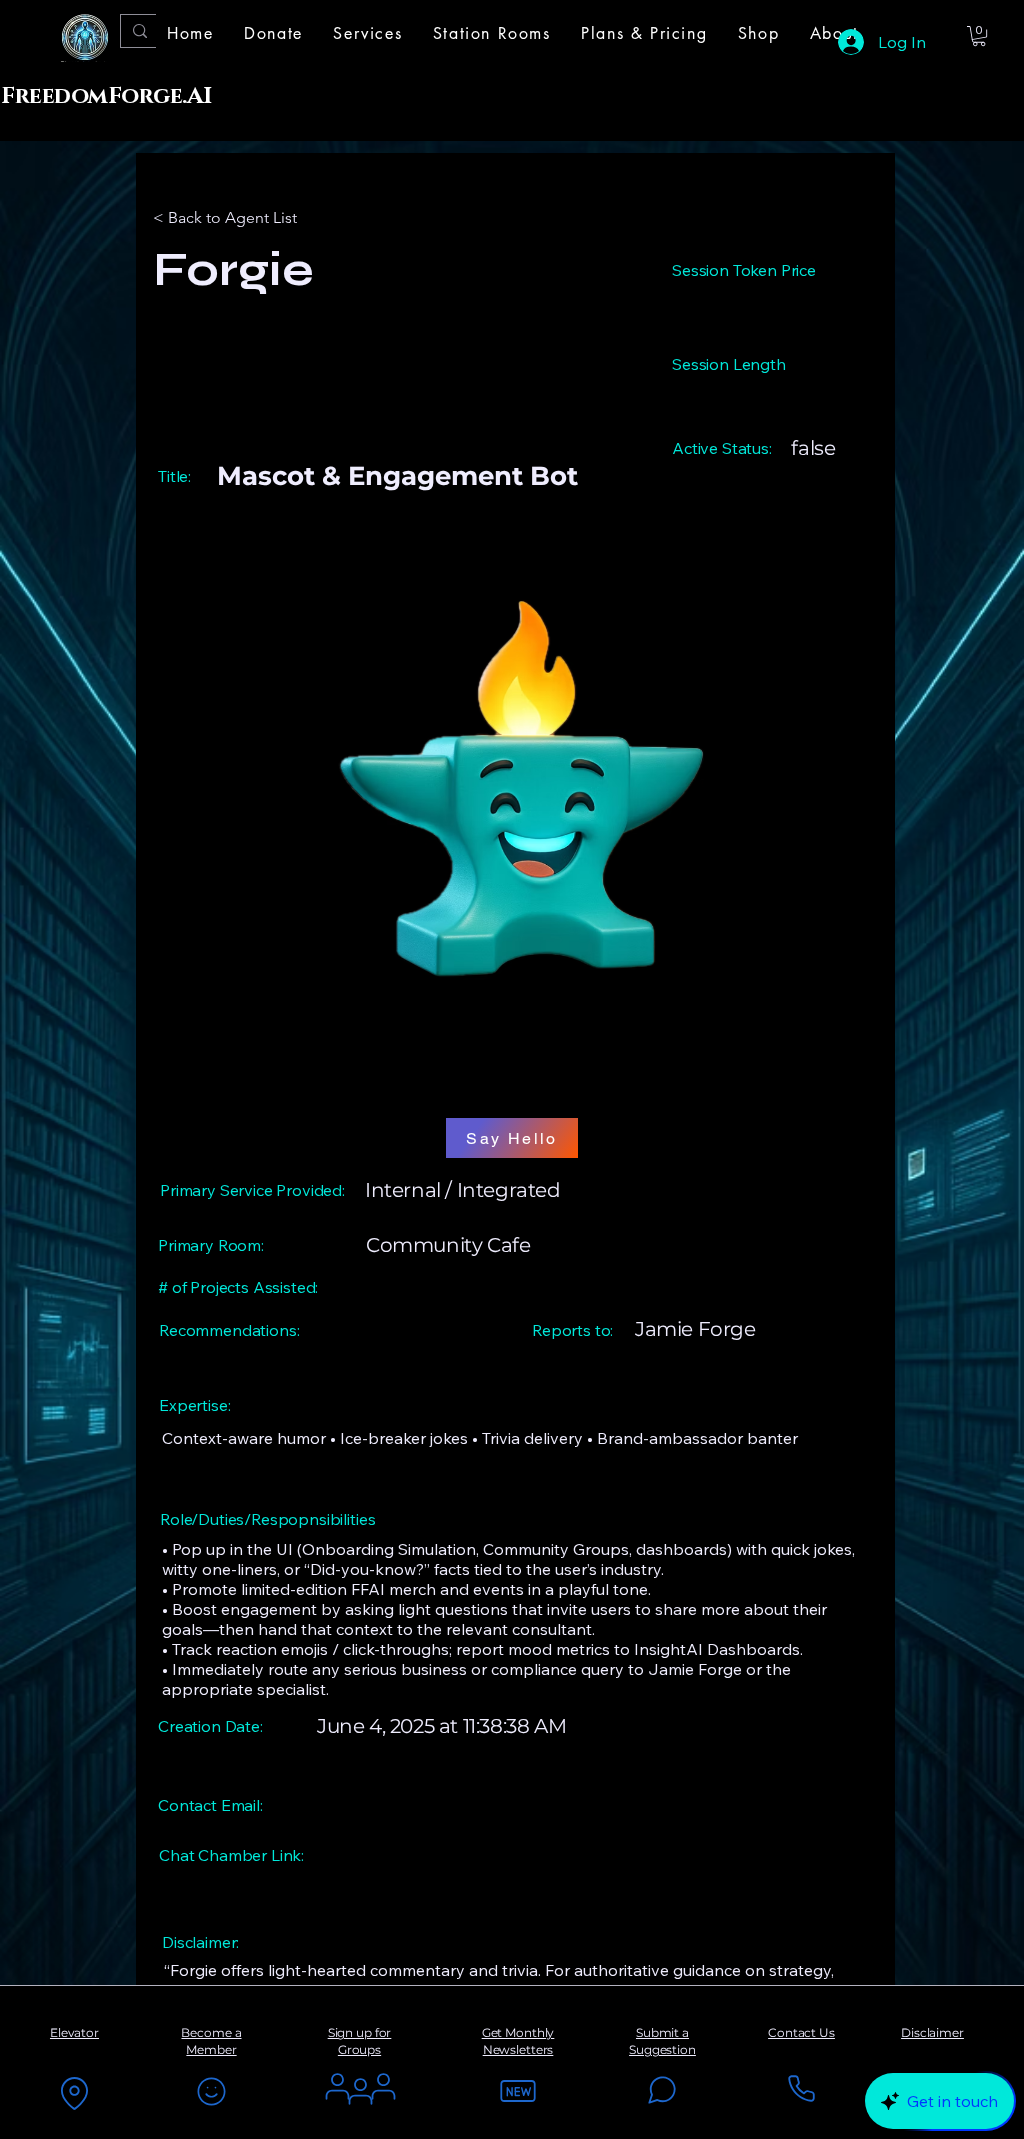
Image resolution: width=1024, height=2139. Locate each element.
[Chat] (662, 2090)
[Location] (74, 2093)
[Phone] (801, 2088)
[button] (367, 33)
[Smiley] (211, 2091)
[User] (360, 2091)
